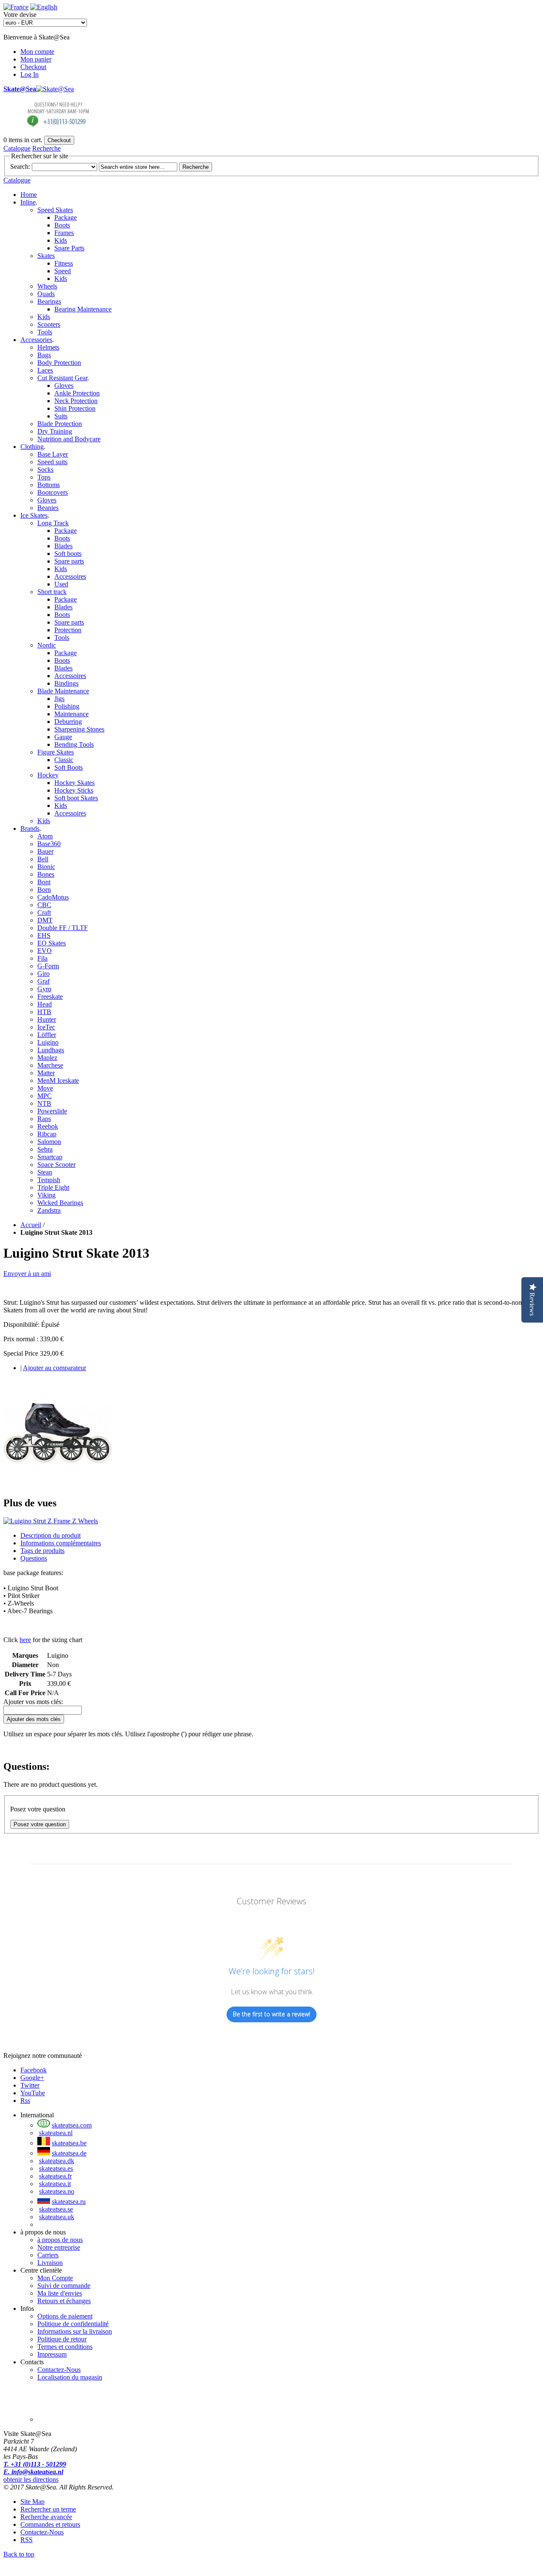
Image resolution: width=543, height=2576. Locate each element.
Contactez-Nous (59, 2370)
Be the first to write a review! (271, 2014)
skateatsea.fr (55, 2176)
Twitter (30, 2085)
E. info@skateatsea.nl (33, 2472)
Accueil (31, 1225)
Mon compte (37, 52)
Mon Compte (55, 2278)
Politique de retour (62, 2339)
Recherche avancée (46, 2517)
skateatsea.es (56, 2168)
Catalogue (17, 148)
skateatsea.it (55, 2184)
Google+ (32, 2078)
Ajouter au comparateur (55, 1368)
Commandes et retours (50, 2524)
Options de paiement (65, 2316)
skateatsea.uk (57, 2217)
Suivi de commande (64, 2286)
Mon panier (36, 59)
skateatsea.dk (57, 2161)
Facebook (34, 2070)
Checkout (33, 67)
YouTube (33, 2093)
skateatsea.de (69, 2153)
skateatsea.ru (69, 2202)
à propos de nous (60, 2240)
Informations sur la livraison (75, 2331)
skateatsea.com (72, 2125)
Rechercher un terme (48, 2509)
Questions (34, 1558)
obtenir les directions (31, 2479)
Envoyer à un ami (27, 1274)
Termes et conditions (65, 2347)
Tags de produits (42, 1551)
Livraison (50, 2263)
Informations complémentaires (61, 1543)
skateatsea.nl (56, 2133)
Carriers (48, 2255)
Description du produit (50, 1535)
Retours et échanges (64, 2301)
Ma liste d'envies (60, 2293)
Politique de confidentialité (73, 2324)
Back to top (19, 2554)
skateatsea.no (57, 2191)
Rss (25, 2101)
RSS (27, 2540)
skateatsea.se (56, 2209)
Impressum (52, 2354)
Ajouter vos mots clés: (33, 1702)
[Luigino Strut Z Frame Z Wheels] (58, 1485)
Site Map (32, 2502)
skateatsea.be (69, 2143)
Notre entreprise (59, 2247)
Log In (29, 74)
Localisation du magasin (70, 2377)
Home (29, 195)
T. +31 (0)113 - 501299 (35, 2464)
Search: (20, 167)
